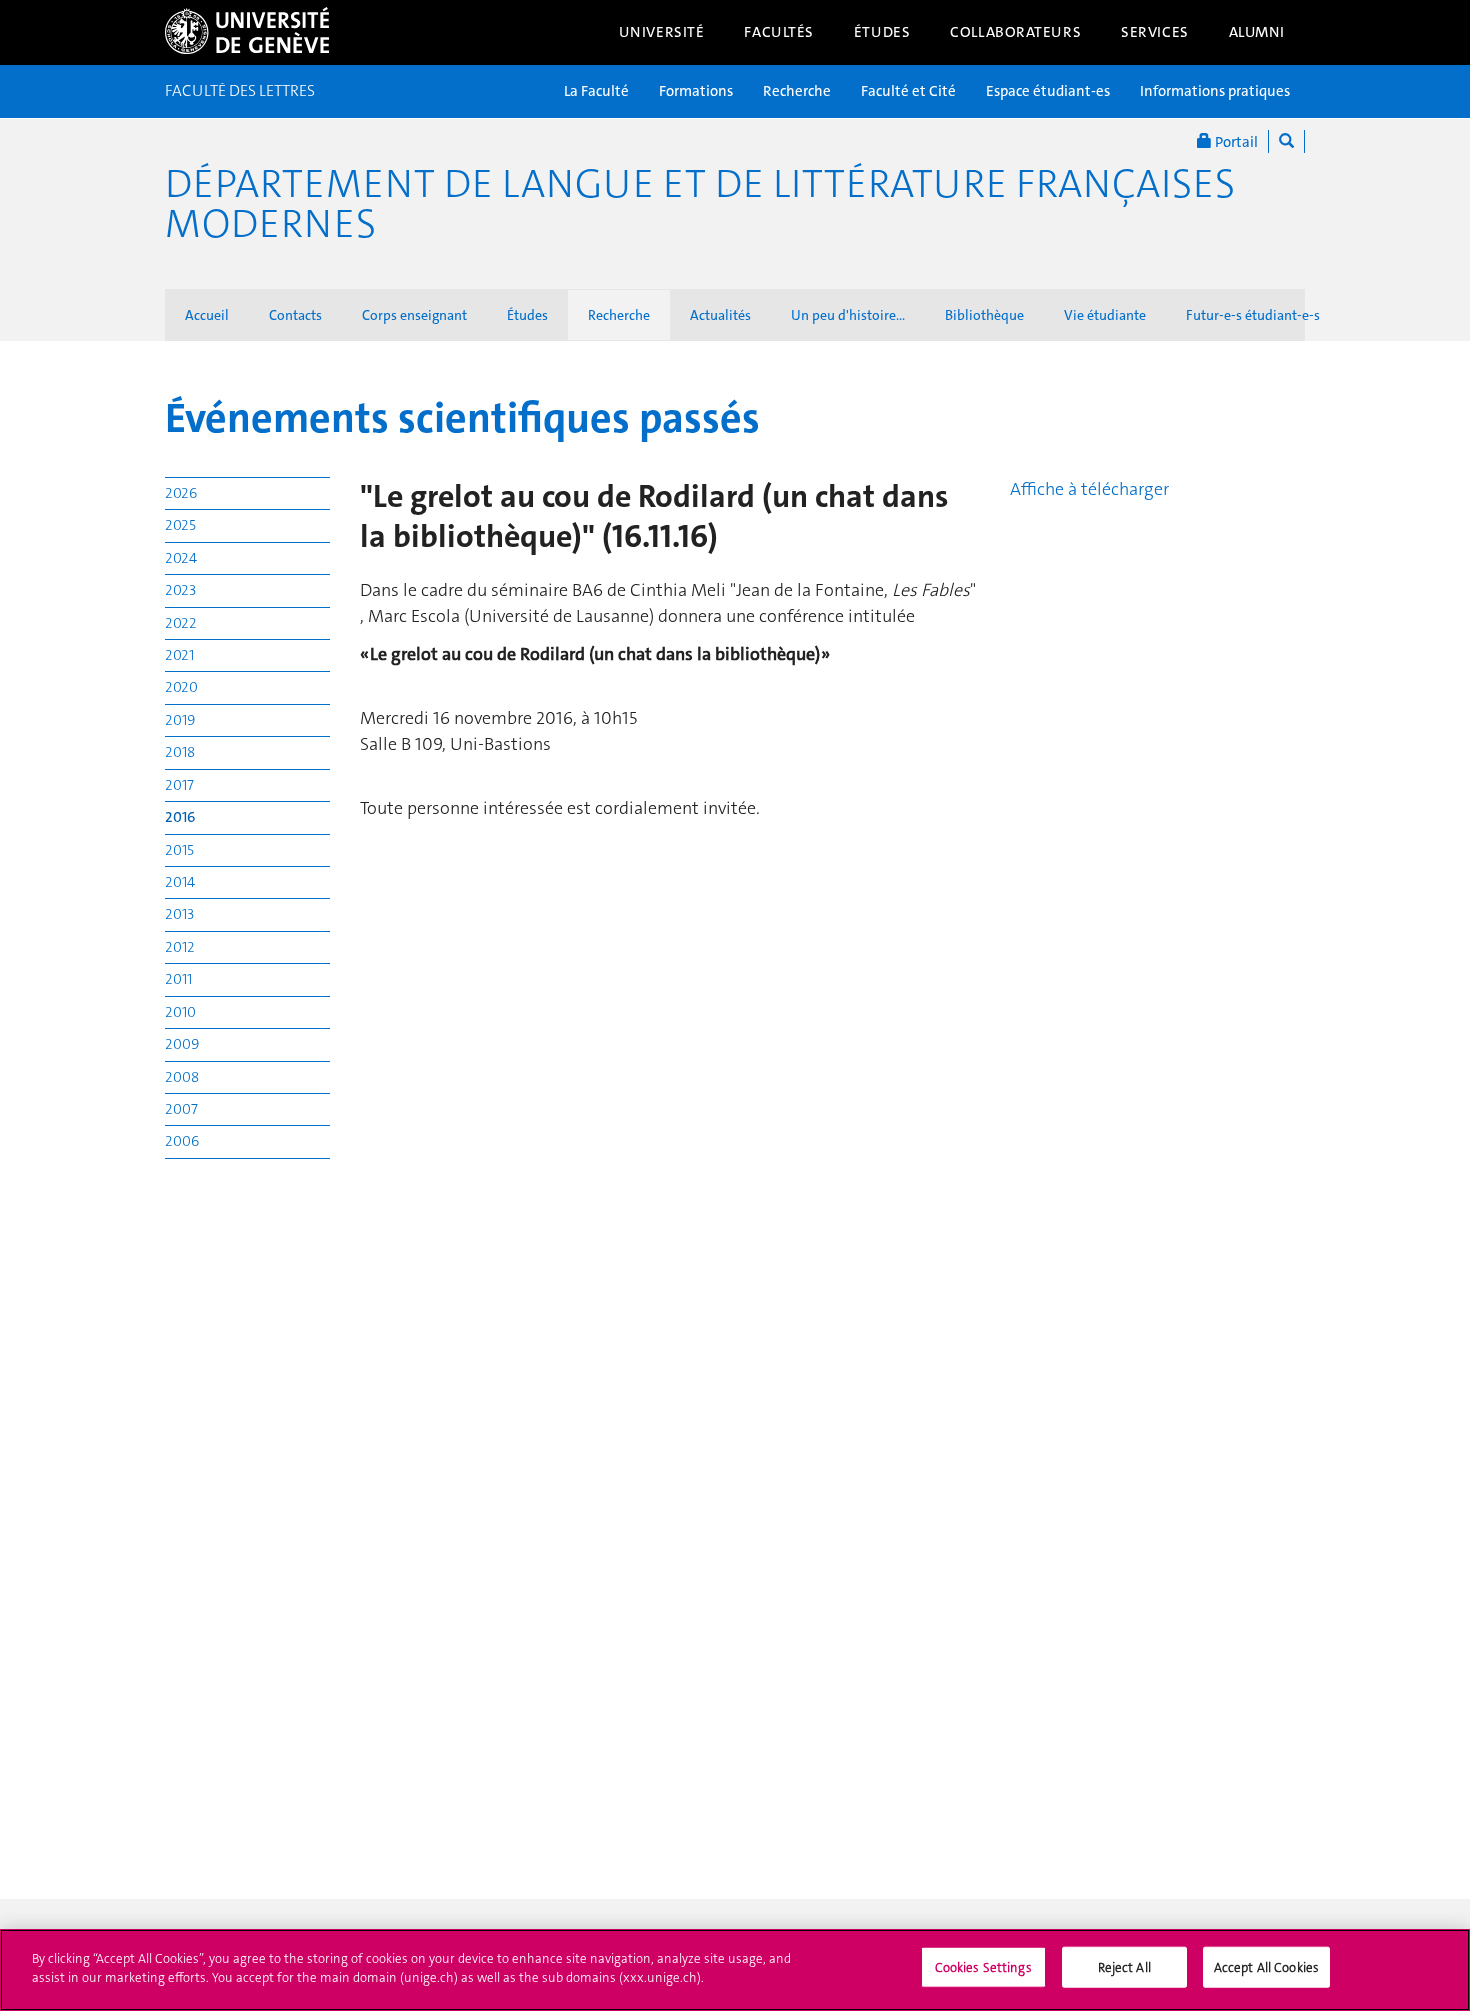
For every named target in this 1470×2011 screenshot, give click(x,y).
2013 (179, 914)
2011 (178, 979)
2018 (180, 752)
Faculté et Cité (908, 91)
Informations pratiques (1215, 91)
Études (882, 32)
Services (1155, 32)
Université (662, 32)
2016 (180, 817)
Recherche (797, 91)
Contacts (295, 315)
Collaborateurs (1015, 32)
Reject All (1124, 1967)
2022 (181, 623)
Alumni (1257, 32)
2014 (180, 882)
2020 (181, 687)
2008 (182, 1077)
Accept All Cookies (1266, 1967)
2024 (181, 558)
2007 (181, 1109)
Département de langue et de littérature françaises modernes (700, 204)
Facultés (779, 32)
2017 (179, 785)
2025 (180, 525)
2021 (179, 655)
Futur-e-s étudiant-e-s (1253, 315)
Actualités (720, 315)
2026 (181, 493)
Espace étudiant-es (1048, 91)
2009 (182, 1044)
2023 (180, 590)
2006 (182, 1141)
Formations (696, 91)
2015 (179, 850)
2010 (180, 1012)
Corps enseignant (414, 315)
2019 (180, 720)
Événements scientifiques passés (462, 418)
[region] (735, 1970)
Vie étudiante (1105, 315)
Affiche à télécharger (1089, 489)
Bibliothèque (984, 315)
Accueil (207, 315)
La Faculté (596, 91)
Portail (1235, 142)
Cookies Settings (983, 1967)
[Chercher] (1286, 141)
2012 (180, 947)
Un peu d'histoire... (848, 315)
